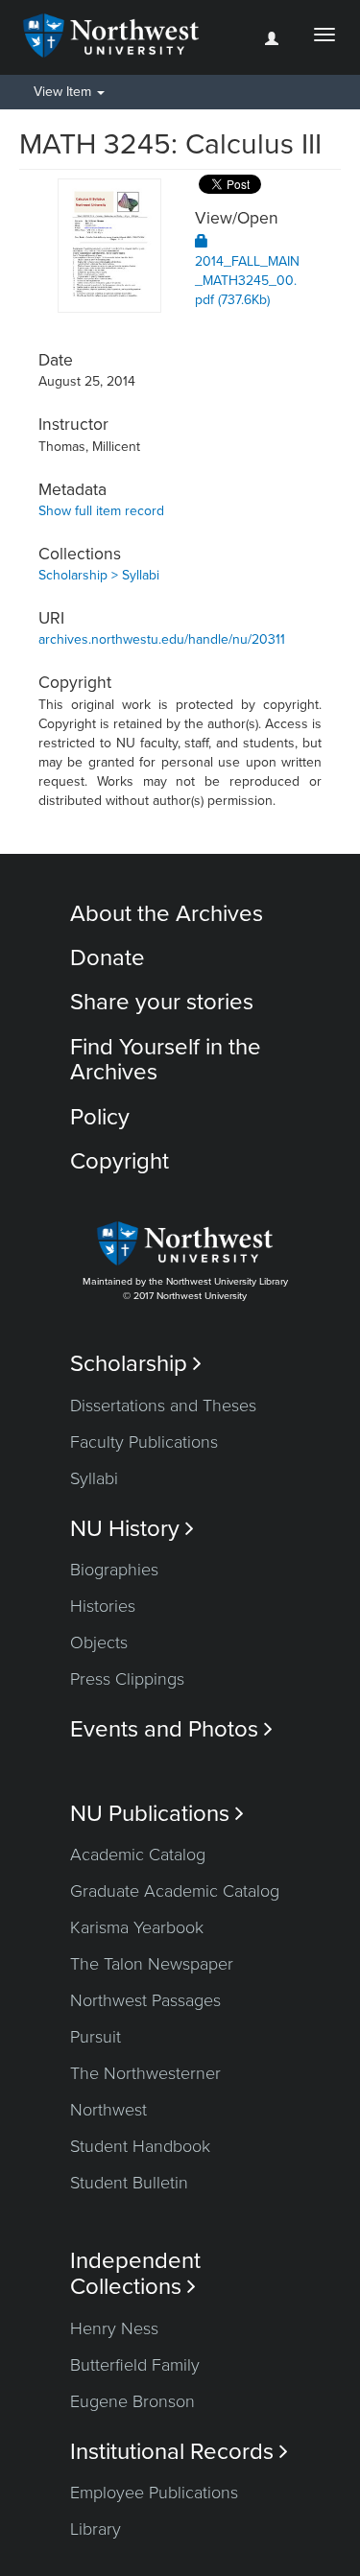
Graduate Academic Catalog (175, 1891)
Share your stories (162, 1002)
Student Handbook (140, 2146)
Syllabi (94, 1478)
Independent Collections (135, 2274)
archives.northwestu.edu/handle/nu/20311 (162, 639)
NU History (132, 1529)
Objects (99, 1642)
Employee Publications (154, 2493)
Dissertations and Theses (163, 1406)
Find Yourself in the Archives (166, 1060)
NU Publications (157, 1814)
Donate (108, 958)
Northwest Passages (145, 2000)
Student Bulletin (129, 2183)
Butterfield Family (135, 2365)
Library (96, 2529)
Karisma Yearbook (137, 1927)
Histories (103, 1606)
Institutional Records (179, 2452)
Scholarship (136, 1364)
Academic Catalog (138, 1855)
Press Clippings (127, 1679)
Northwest (108, 2110)
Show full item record (101, 511)
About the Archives (167, 914)
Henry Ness (114, 2328)
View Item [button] (64, 92)
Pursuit (96, 2037)
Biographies (114, 1570)
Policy (100, 1117)
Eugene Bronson (132, 2401)
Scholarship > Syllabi (99, 575)
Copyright (120, 1161)
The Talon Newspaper (152, 1964)
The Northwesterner (145, 2073)
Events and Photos (171, 1729)
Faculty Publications (144, 1442)
